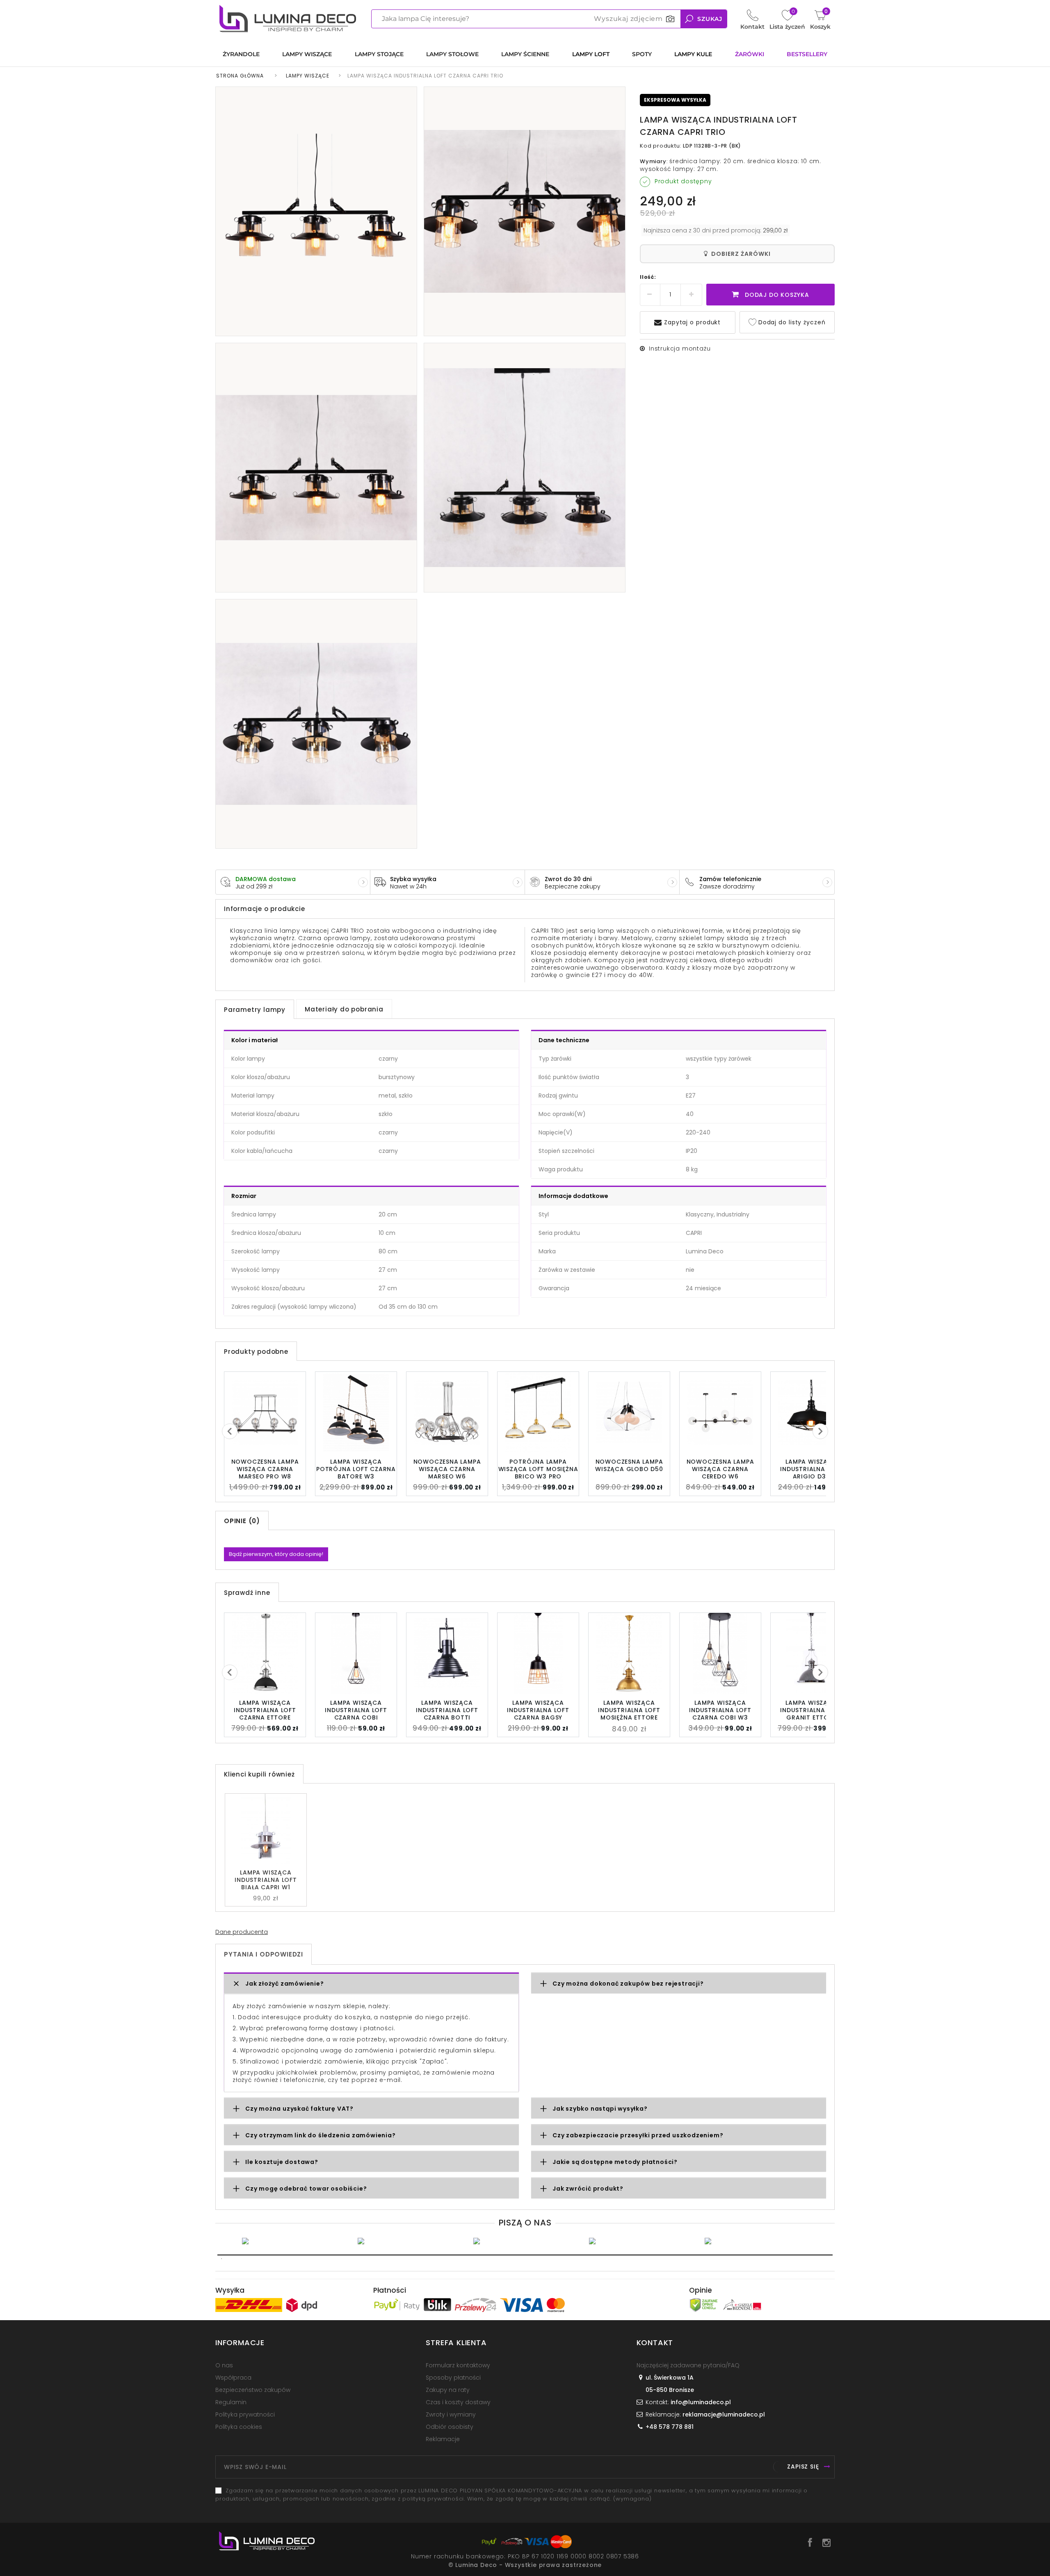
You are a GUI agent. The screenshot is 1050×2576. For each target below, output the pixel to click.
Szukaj (710, 19)
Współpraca (233, 2378)
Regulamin (231, 2402)
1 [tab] (525, 2255)
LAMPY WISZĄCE (308, 76)
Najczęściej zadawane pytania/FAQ (688, 2365)
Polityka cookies (239, 2427)
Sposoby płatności (453, 2378)
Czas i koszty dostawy (458, 2402)
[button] (371, 1984)
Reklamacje (443, 2439)
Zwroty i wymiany (451, 2414)
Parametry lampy (255, 1010)
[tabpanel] (294, 2241)
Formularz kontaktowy (458, 2365)
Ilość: (648, 277)
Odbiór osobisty (450, 2427)
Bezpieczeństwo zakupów (253, 2390)
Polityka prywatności (245, 2414)
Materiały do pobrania (344, 1009)
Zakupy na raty (448, 2390)
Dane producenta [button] (242, 1932)
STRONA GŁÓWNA (240, 76)
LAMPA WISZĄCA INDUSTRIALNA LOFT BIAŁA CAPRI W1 (266, 1880)
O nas (224, 2365)
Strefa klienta (456, 2343)
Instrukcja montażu (680, 348)
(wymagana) (511, 2495)
